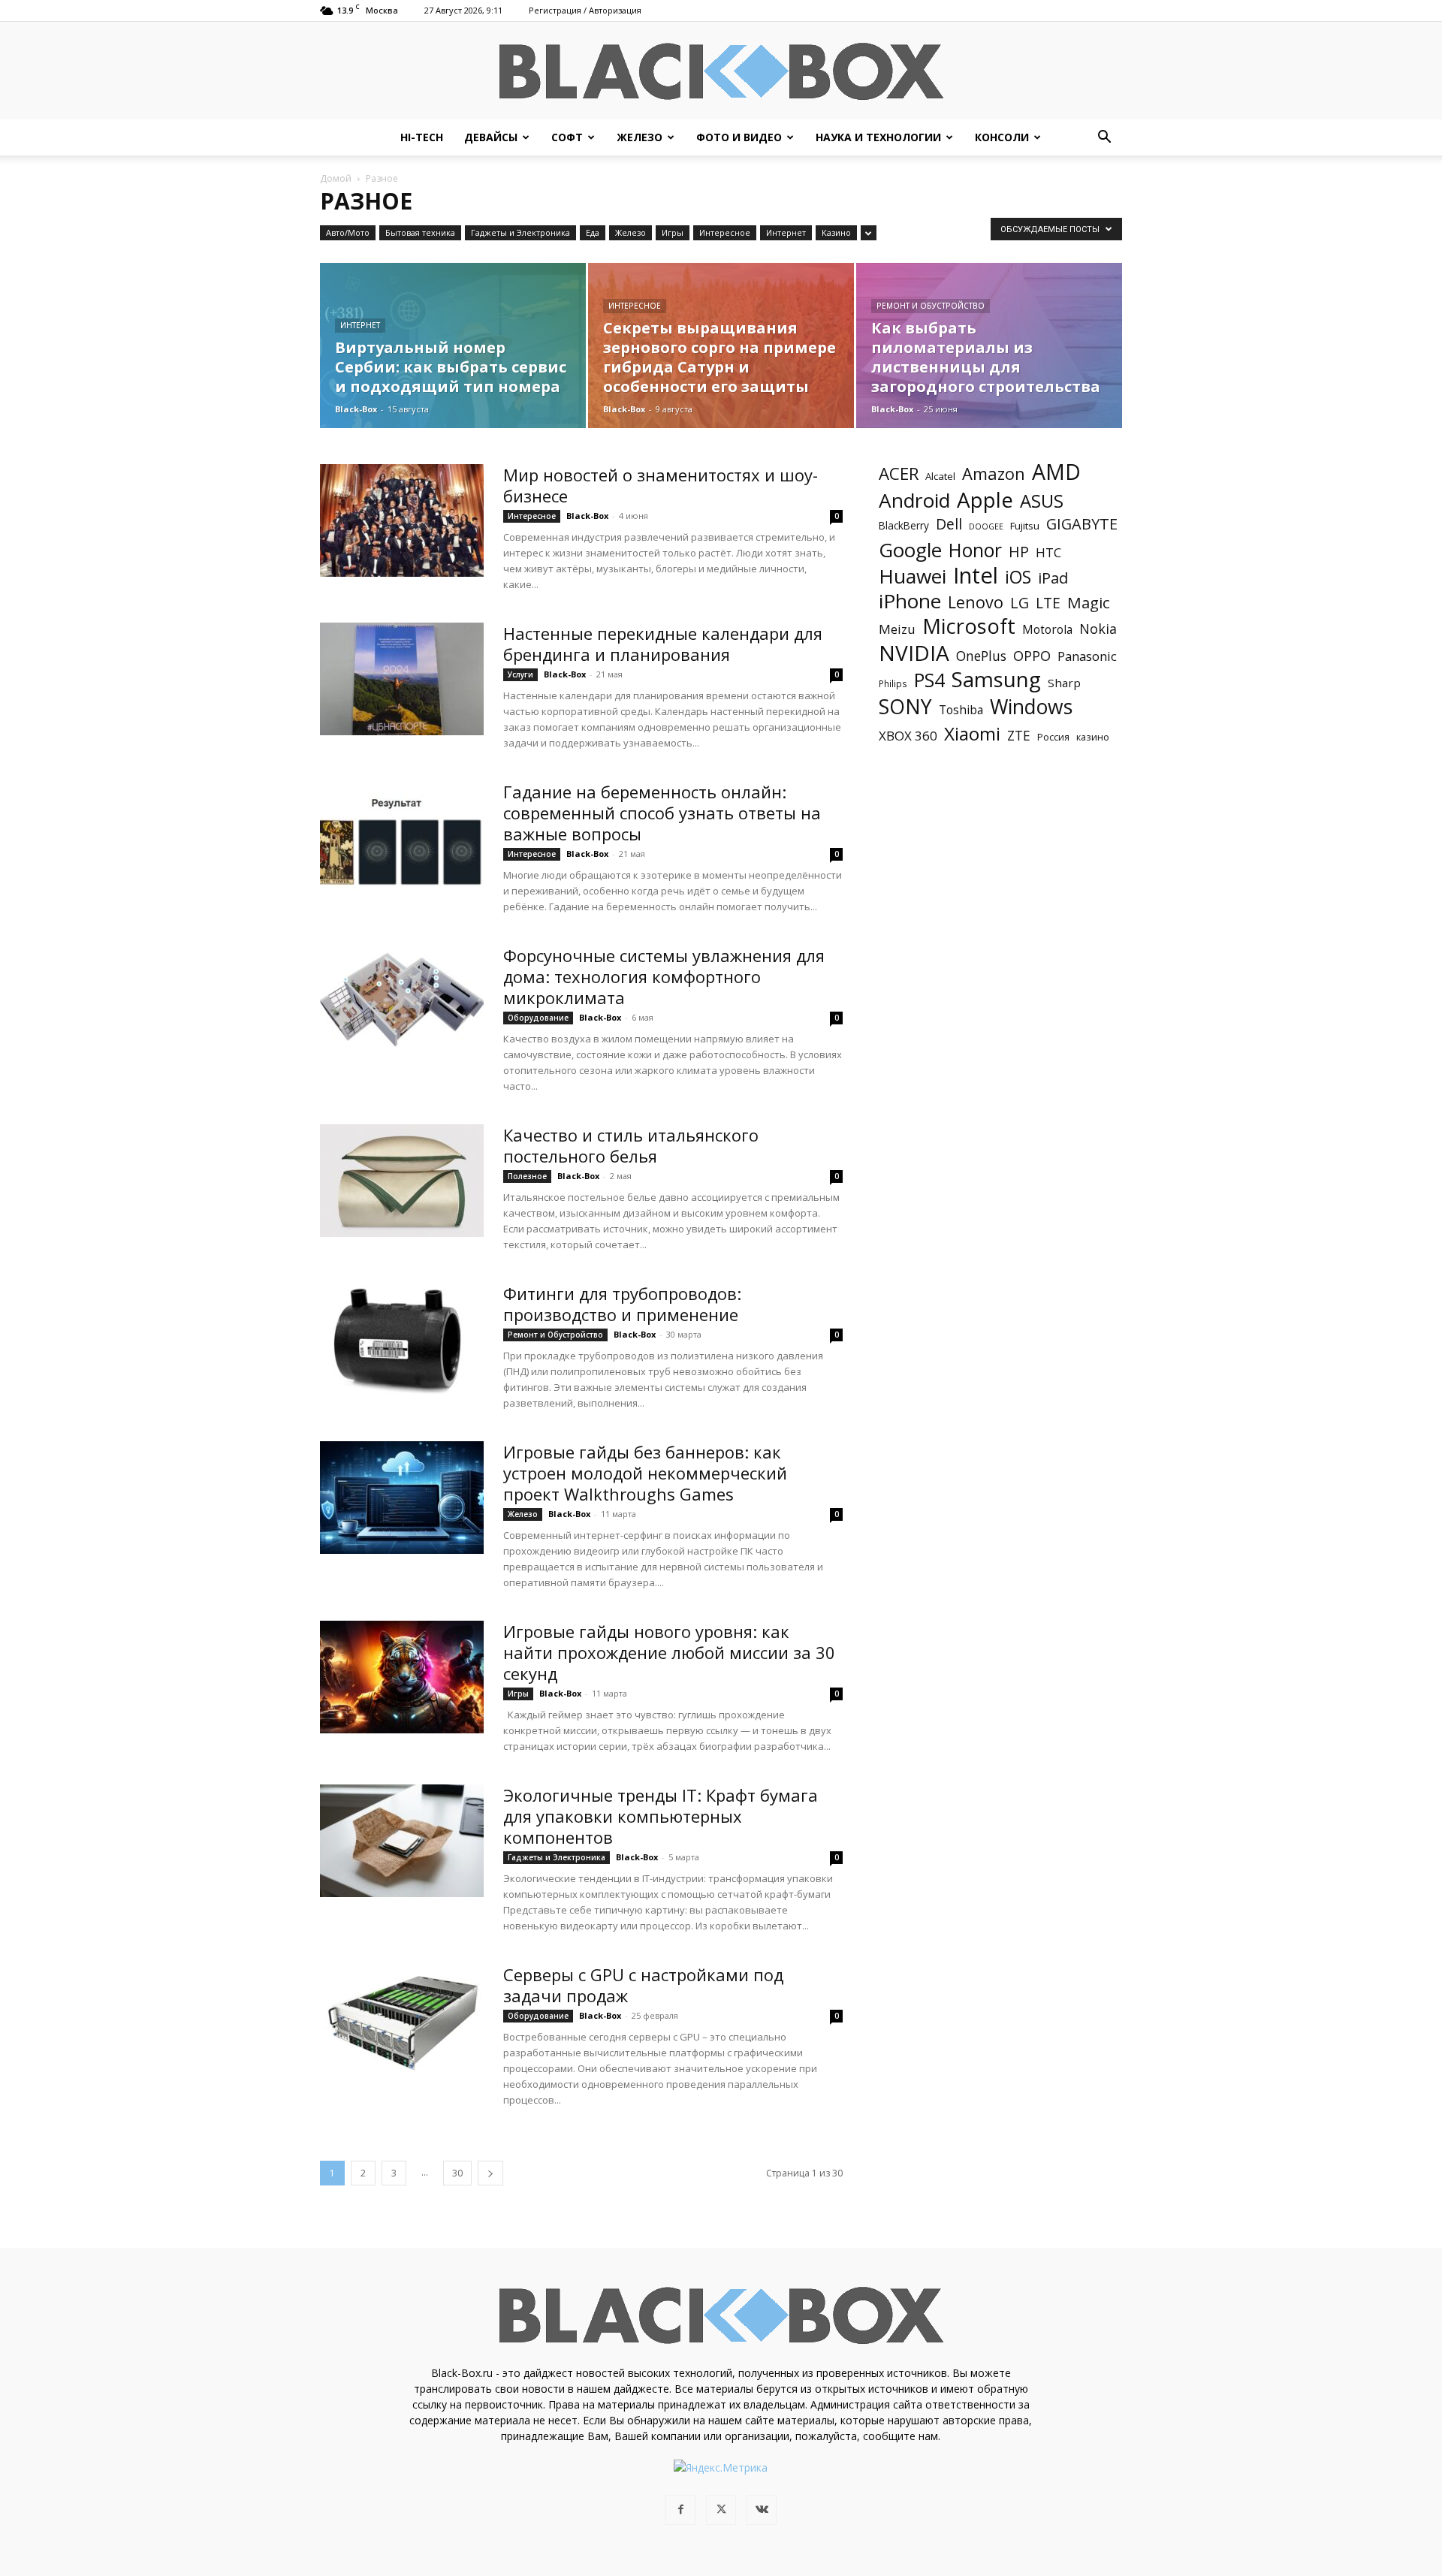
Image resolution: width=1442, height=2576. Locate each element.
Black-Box (356, 409)
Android (914, 501)
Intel (976, 576)
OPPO (1032, 656)
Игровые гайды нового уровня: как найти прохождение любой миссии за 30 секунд (669, 1652)
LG (1020, 603)
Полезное (527, 1176)
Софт (567, 137)
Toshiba (961, 710)
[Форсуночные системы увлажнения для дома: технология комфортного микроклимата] (402, 1001)
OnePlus (981, 656)
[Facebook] (680, 2510)
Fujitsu (1025, 526)
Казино (836, 232)
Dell (949, 524)
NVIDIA (914, 653)
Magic (1089, 603)
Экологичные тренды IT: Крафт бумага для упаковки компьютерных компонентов (661, 1816)
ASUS (1042, 501)
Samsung (996, 679)
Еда (593, 232)
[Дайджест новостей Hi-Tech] (721, 72)
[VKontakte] (762, 2510)
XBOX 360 (908, 736)
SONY (905, 707)
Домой (336, 178)
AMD (1056, 472)
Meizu (897, 629)
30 (457, 2173)
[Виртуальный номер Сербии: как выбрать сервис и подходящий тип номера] (453, 345)
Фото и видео (739, 137)
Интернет (786, 232)
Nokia (1098, 629)
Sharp (1064, 683)
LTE (1048, 603)
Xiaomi (972, 733)
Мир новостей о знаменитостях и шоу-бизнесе (661, 485)
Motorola (1047, 630)
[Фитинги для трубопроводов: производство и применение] (402, 1339)
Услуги (520, 674)
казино (1093, 737)
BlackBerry (904, 525)
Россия (1053, 737)
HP (1019, 552)
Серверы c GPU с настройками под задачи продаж (643, 1985)
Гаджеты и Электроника (520, 232)
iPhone (910, 601)
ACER (899, 474)
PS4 (929, 680)
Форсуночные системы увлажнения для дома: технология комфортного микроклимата (664, 976)
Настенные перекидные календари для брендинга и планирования (663, 644)
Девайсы (491, 137)
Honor (975, 550)
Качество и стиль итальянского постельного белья (631, 1145)
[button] (1104, 139)
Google (910, 550)
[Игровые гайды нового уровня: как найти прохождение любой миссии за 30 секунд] (402, 1677)
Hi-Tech (422, 137)
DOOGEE (986, 526)
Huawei (913, 576)
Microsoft (969, 626)
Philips (893, 683)
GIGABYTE (1082, 524)
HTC (1048, 552)
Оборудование (538, 1018)
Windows (1031, 707)
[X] (721, 2510)
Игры (673, 232)
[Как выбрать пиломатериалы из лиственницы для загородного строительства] (989, 345)
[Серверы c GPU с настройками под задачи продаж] (402, 2020)
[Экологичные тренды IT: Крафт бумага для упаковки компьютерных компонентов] (402, 1841)
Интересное (725, 232)
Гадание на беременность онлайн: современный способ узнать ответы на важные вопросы (662, 813)
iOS (1018, 577)
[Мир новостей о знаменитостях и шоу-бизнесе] (402, 520)
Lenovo (976, 602)
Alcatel (940, 476)
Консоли (1002, 137)
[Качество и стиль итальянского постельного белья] (402, 1181)
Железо (640, 137)
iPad (1053, 578)
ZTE (1019, 736)
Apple (985, 500)
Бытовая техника (420, 232)
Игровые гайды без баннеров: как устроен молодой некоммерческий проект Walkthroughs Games (645, 1473)
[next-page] (490, 2173)
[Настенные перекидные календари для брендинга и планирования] (402, 679)
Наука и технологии (878, 137)
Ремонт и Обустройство (931, 306)
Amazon (994, 474)
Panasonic (1087, 656)
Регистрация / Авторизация (585, 10)
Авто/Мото (348, 232)
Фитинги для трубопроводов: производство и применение (622, 1304)
